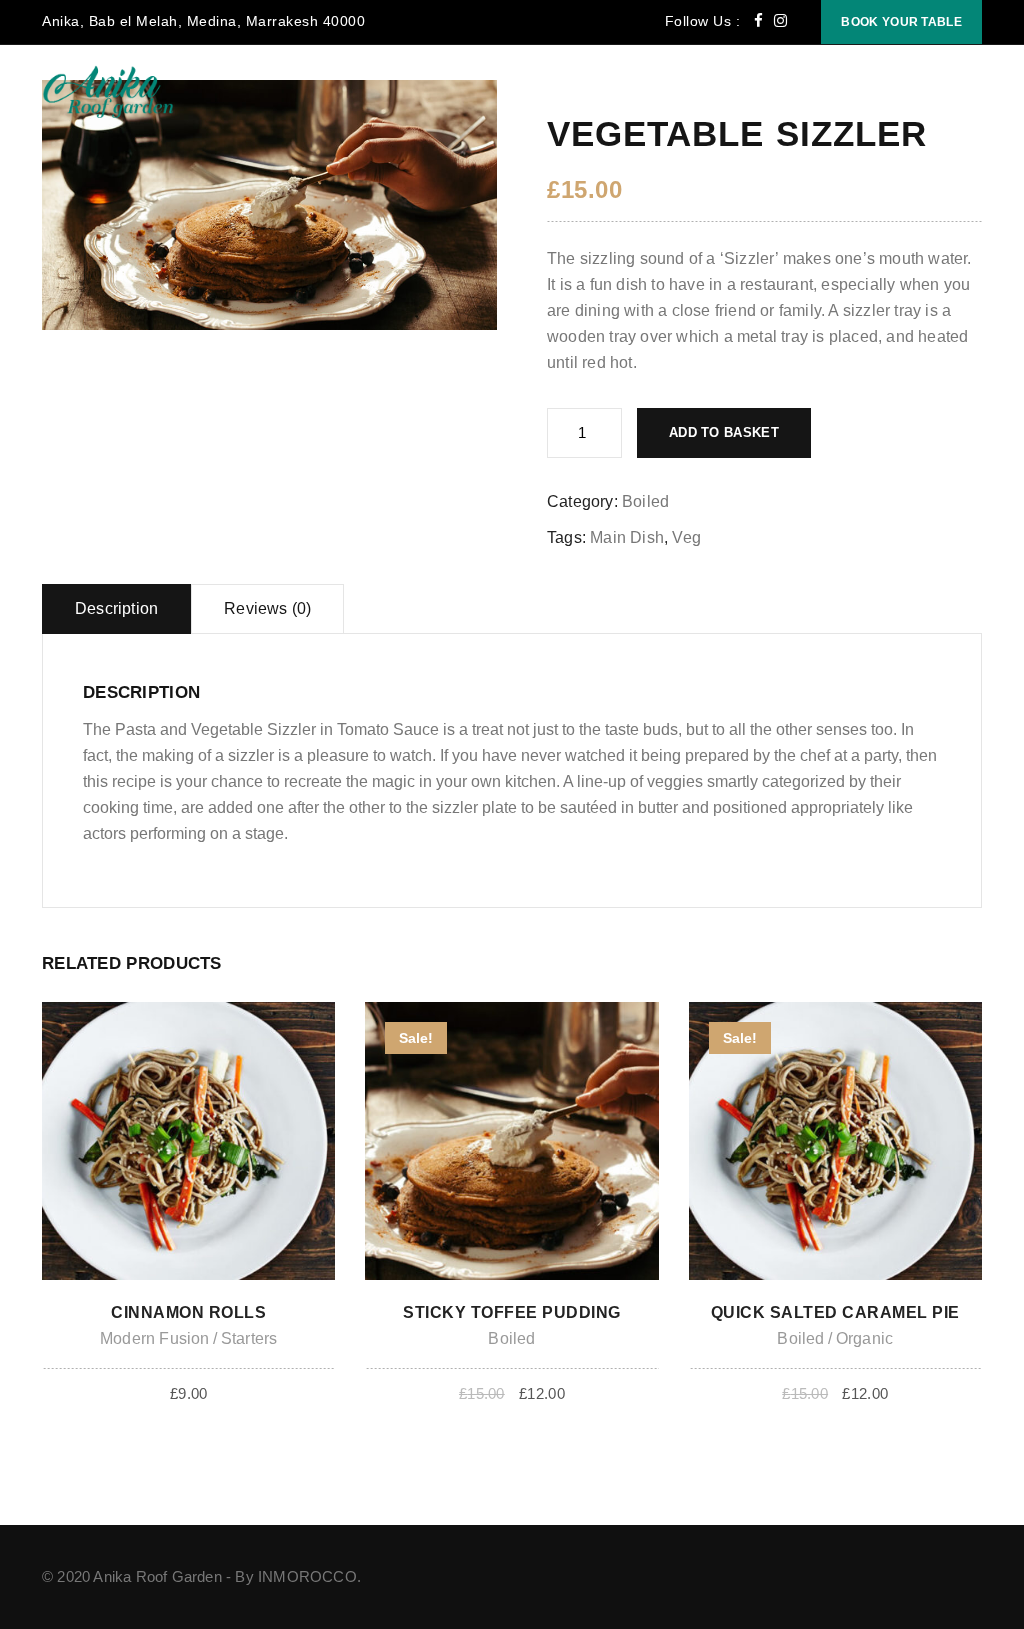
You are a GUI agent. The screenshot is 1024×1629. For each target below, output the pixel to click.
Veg (686, 537)
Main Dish (627, 537)
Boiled (645, 501)
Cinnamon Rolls (188, 1312)
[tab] (116, 609)
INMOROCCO (307, 1576)
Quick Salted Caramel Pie (835, 1312)
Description (116, 608)
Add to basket (724, 432)
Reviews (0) (267, 608)
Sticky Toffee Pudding (512, 1312)
